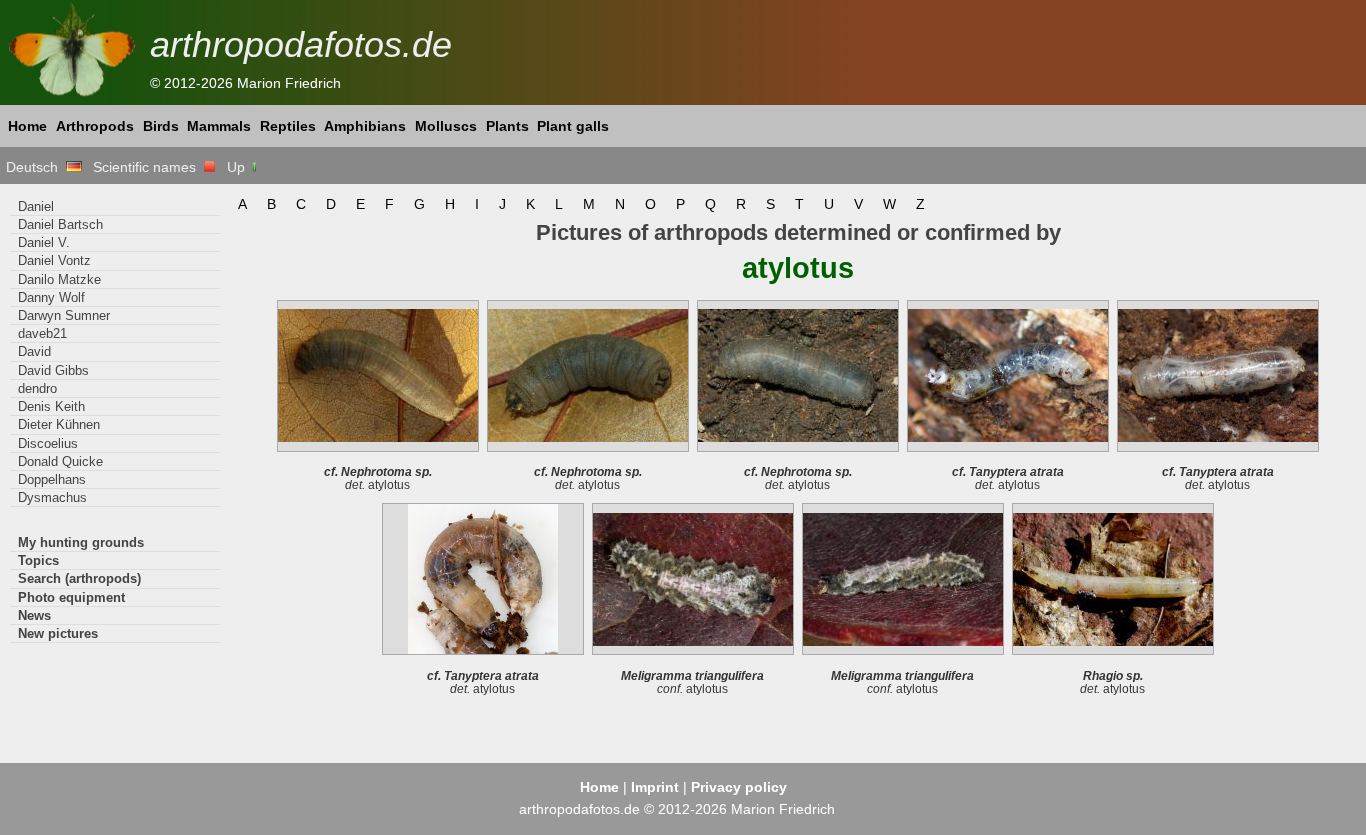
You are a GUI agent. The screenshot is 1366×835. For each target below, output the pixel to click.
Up (238, 167)
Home (27, 126)
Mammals (219, 126)
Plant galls (573, 126)
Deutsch (36, 167)
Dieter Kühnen (59, 424)
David (34, 351)
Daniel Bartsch (60, 224)
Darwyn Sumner (64, 315)
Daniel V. (44, 242)
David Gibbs (53, 370)
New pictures (58, 633)
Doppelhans (52, 479)
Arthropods (95, 126)
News (34, 615)
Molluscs (446, 126)
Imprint (655, 787)
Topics (38, 560)
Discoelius (48, 443)
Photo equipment (71, 597)
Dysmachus (52, 497)
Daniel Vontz (54, 260)
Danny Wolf (51, 297)
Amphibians (365, 126)
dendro (37, 388)
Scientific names (148, 167)
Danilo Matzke (59, 279)
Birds (161, 126)
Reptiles (288, 126)
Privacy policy (739, 787)
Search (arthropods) (79, 578)
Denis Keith (51, 406)
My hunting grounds (81, 542)
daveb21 (42, 333)
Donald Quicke (60, 461)
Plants (507, 126)
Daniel (36, 206)
